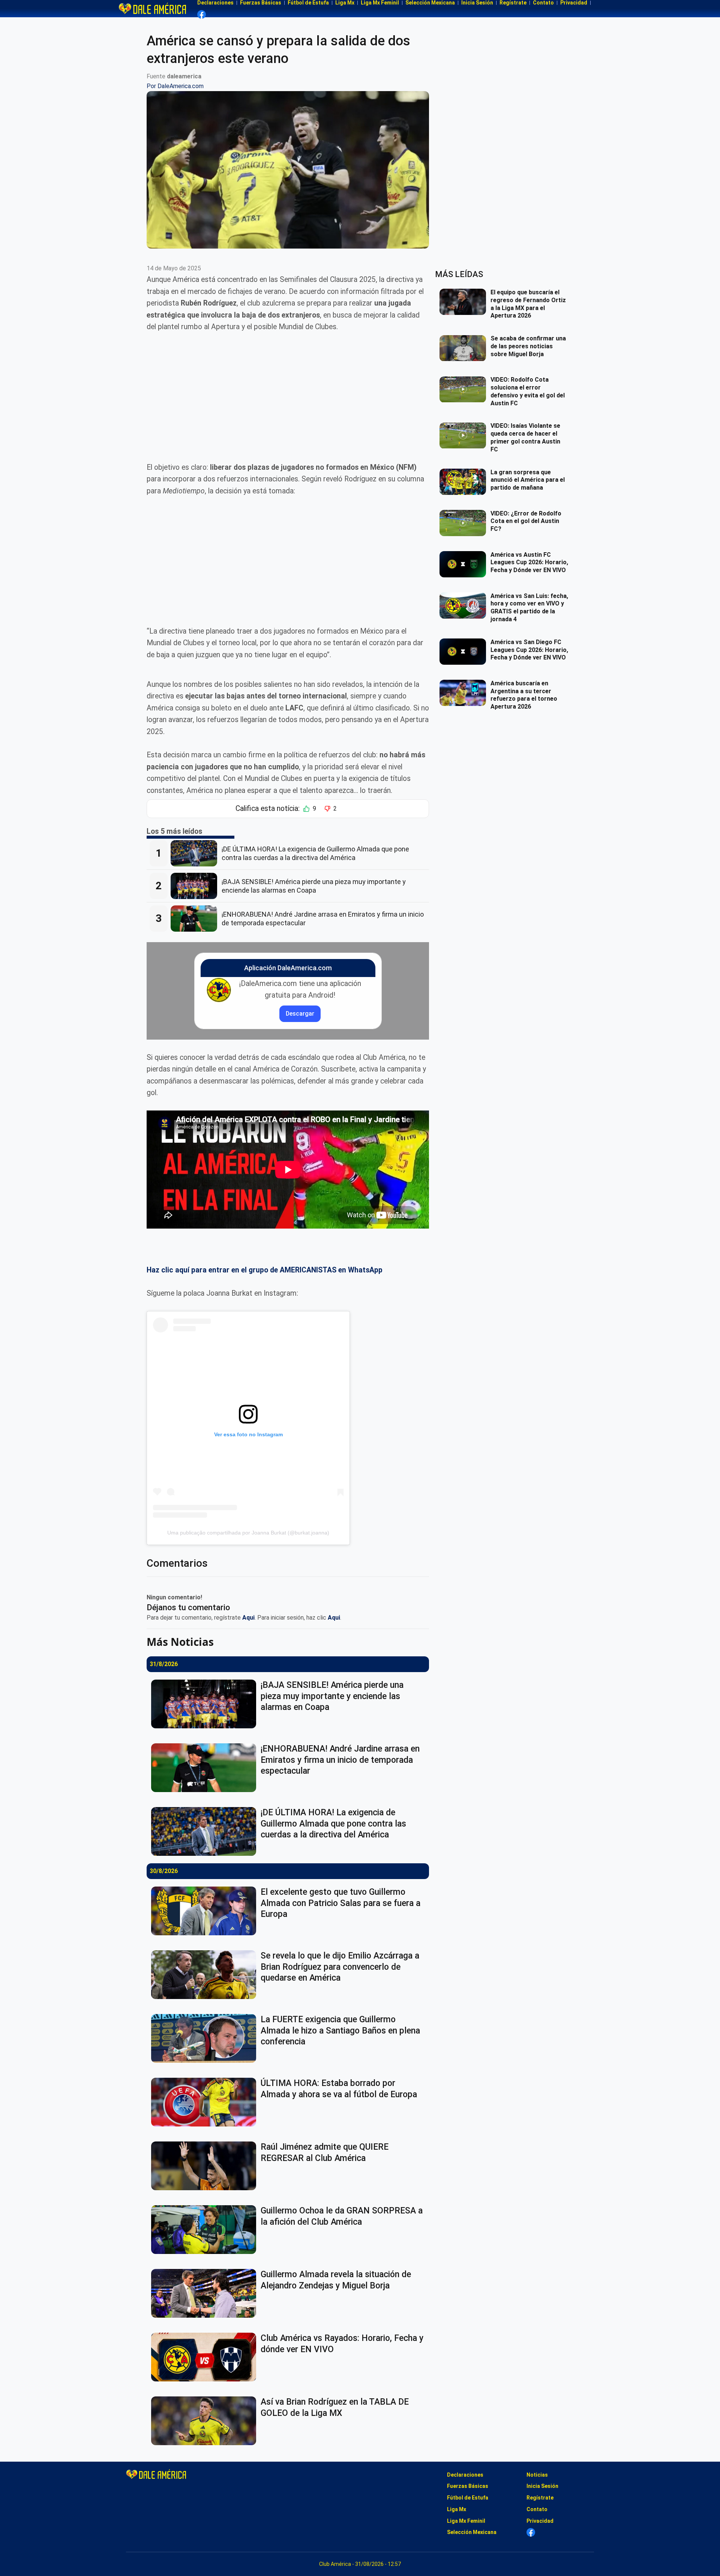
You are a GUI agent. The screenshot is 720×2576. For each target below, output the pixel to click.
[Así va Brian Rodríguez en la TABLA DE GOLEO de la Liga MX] (206, 2421)
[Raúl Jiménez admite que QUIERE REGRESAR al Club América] (206, 2166)
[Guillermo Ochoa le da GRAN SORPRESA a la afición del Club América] (206, 2230)
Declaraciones (465, 2475)
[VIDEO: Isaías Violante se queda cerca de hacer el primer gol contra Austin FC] (465, 436)
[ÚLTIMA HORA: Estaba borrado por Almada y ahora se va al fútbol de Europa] (206, 2102)
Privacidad (540, 2521)
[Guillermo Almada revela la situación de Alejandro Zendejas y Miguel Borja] (206, 2293)
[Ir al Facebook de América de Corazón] (202, 14)
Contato (537, 2509)
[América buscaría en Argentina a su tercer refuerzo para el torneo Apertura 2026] (465, 693)
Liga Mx (457, 2509)
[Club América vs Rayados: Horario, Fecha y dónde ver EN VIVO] (206, 2357)
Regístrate (540, 2498)
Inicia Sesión (542, 2486)
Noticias (537, 2475)
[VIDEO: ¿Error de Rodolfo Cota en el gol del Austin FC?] (465, 523)
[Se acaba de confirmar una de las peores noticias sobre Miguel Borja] (465, 348)
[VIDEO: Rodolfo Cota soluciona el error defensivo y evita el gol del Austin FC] (465, 390)
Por (175, 86)
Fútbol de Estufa (468, 2498)
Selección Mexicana (472, 2532)
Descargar (300, 1014)
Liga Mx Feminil (466, 2521)
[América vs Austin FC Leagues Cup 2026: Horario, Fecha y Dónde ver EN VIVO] (465, 564)
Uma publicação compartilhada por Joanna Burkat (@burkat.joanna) (248, 1533)
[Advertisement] (288, 397)
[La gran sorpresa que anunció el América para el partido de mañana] (465, 482)
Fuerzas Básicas (468, 2486)
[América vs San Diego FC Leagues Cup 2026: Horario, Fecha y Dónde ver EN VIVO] (465, 652)
